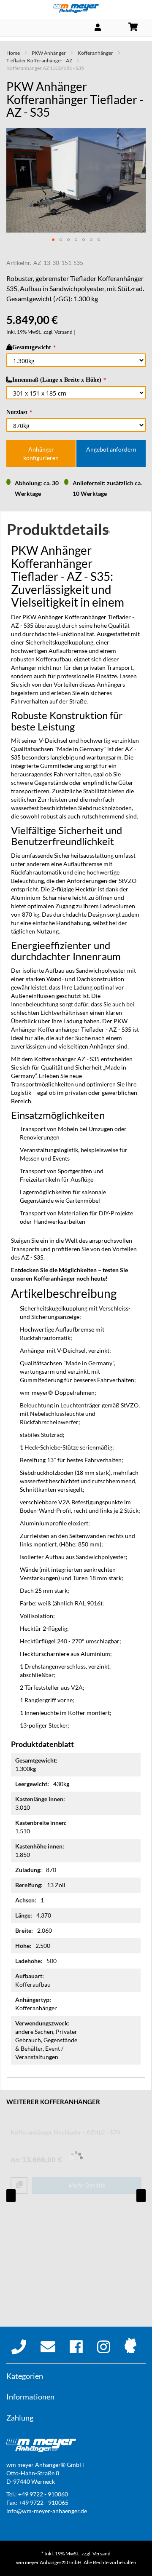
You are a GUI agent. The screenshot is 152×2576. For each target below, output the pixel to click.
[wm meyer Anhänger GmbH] (76, 9)
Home (13, 53)
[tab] (76, 532)
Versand (64, 332)
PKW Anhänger (49, 53)
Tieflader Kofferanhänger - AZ (39, 60)
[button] (53, 240)
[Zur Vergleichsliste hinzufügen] (19, 2186)
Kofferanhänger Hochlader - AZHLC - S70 (65, 2132)
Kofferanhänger (95, 53)
